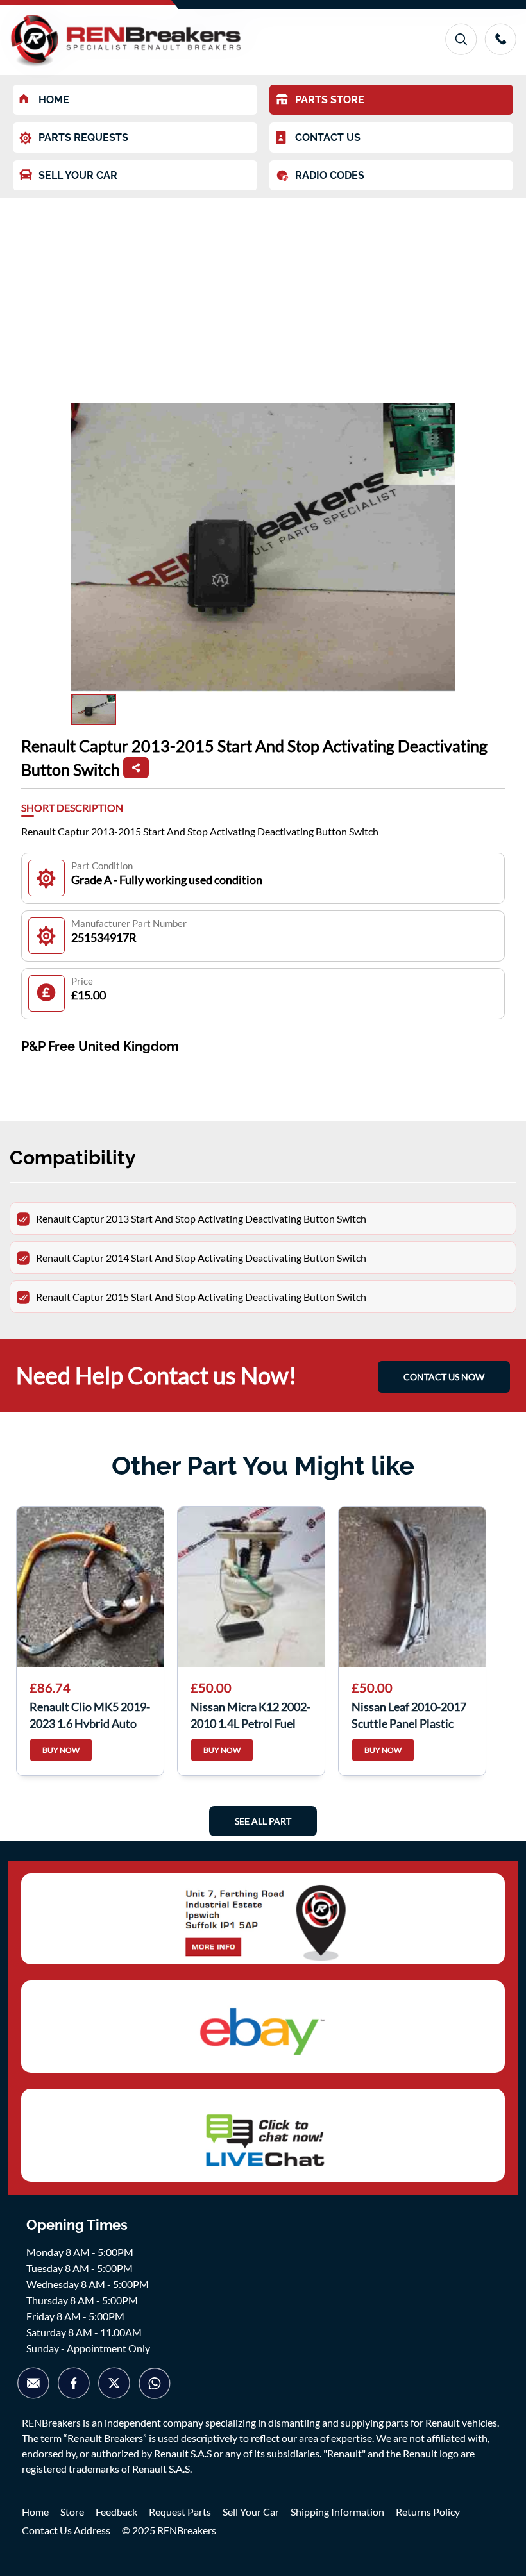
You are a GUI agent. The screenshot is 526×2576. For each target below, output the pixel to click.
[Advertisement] (263, 294)
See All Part (263, 1821)
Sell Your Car (251, 2512)
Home (35, 2512)
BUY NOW (61, 1750)
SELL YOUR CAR (78, 175)
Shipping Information (337, 2512)
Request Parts (180, 2512)
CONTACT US (328, 138)
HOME (54, 100)
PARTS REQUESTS (83, 138)
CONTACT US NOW (444, 1377)
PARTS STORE (330, 100)
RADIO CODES (330, 175)
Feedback (116, 2512)
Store (72, 2512)
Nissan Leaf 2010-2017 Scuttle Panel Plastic (409, 1714)
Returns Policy (428, 2512)
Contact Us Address (66, 2530)
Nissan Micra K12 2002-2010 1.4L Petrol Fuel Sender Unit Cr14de (250, 1714)
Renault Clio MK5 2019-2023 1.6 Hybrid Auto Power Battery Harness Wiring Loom (90, 1714)
